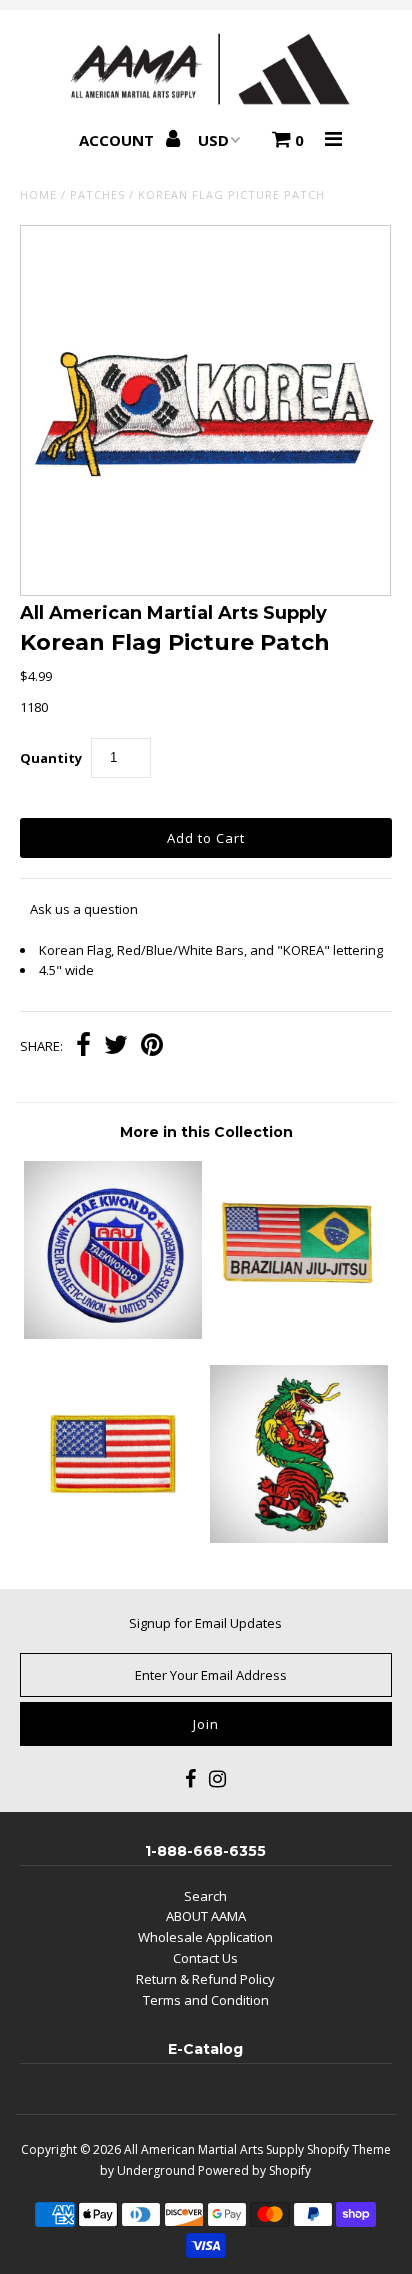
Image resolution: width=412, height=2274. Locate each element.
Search (205, 1896)
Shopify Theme (349, 2149)
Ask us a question (84, 909)
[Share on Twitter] (116, 1047)
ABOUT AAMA (206, 1916)
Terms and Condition (206, 2000)
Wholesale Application (205, 1937)
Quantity (51, 758)
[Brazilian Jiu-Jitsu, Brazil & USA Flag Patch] (299, 1334)
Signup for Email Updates (205, 1623)
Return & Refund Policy (205, 1979)
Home (38, 194)
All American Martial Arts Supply (214, 2149)
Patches (97, 194)
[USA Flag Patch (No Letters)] (113, 1538)
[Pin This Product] (152, 1047)
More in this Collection (206, 1132)
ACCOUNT (118, 140)
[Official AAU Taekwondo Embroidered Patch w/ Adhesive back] (113, 1334)
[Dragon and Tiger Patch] (299, 1538)
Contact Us (205, 1958)
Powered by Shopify (254, 2170)
